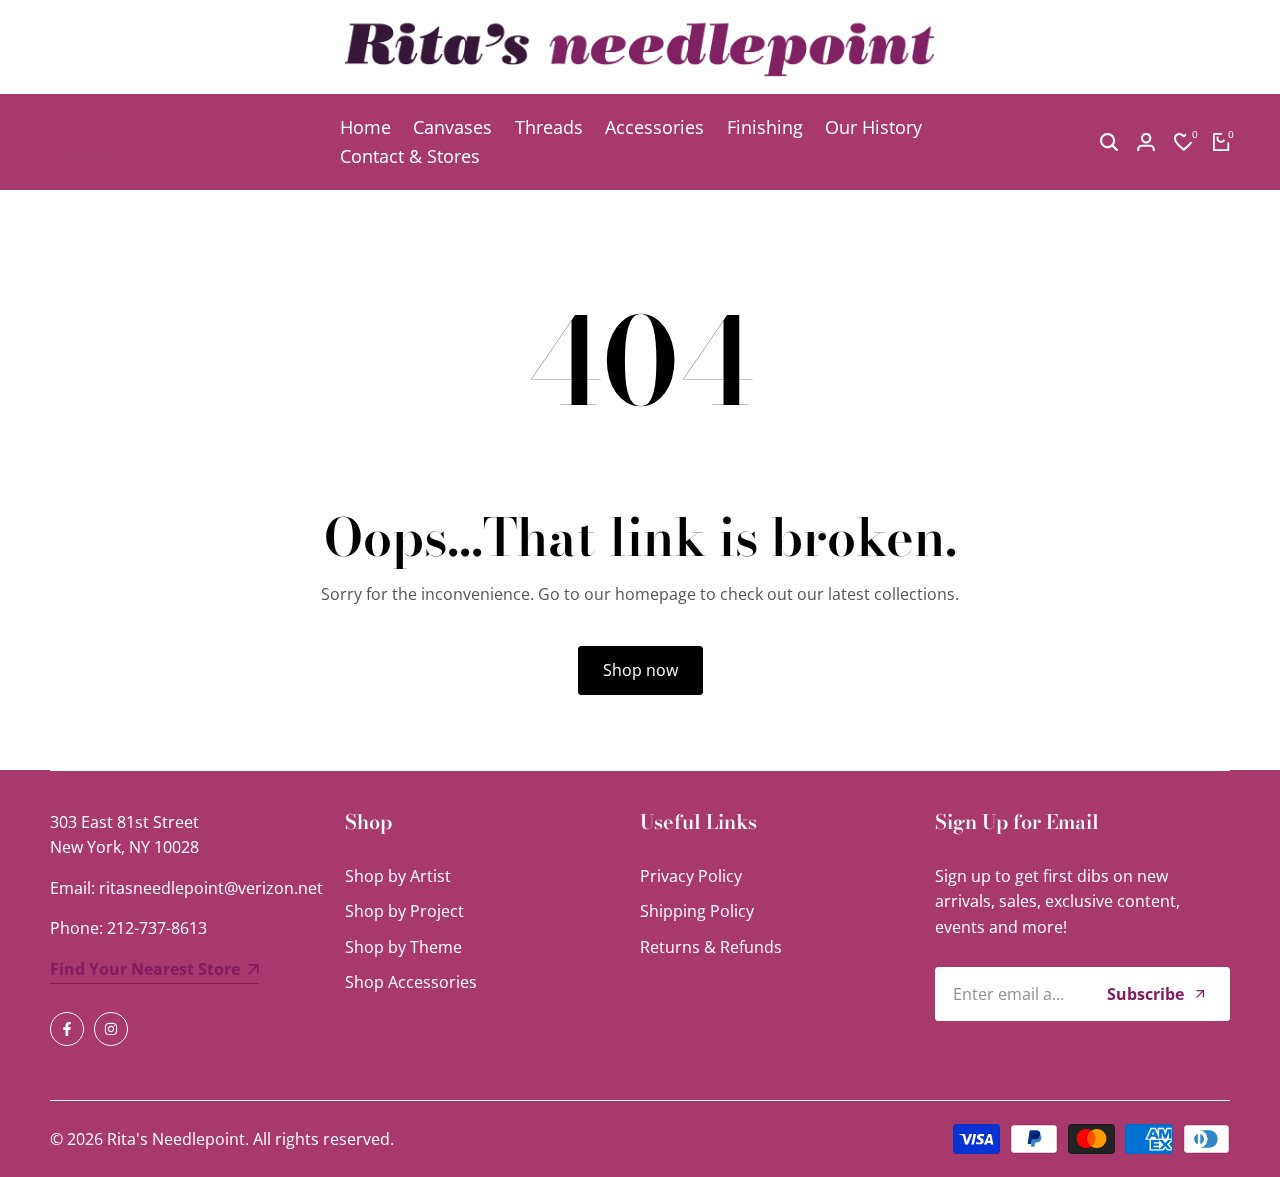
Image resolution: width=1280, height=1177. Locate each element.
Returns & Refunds (711, 947)
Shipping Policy (697, 911)
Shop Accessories (411, 982)
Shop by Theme (403, 947)
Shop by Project (404, 911)
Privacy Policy (691, 876)
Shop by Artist (398, 876)
